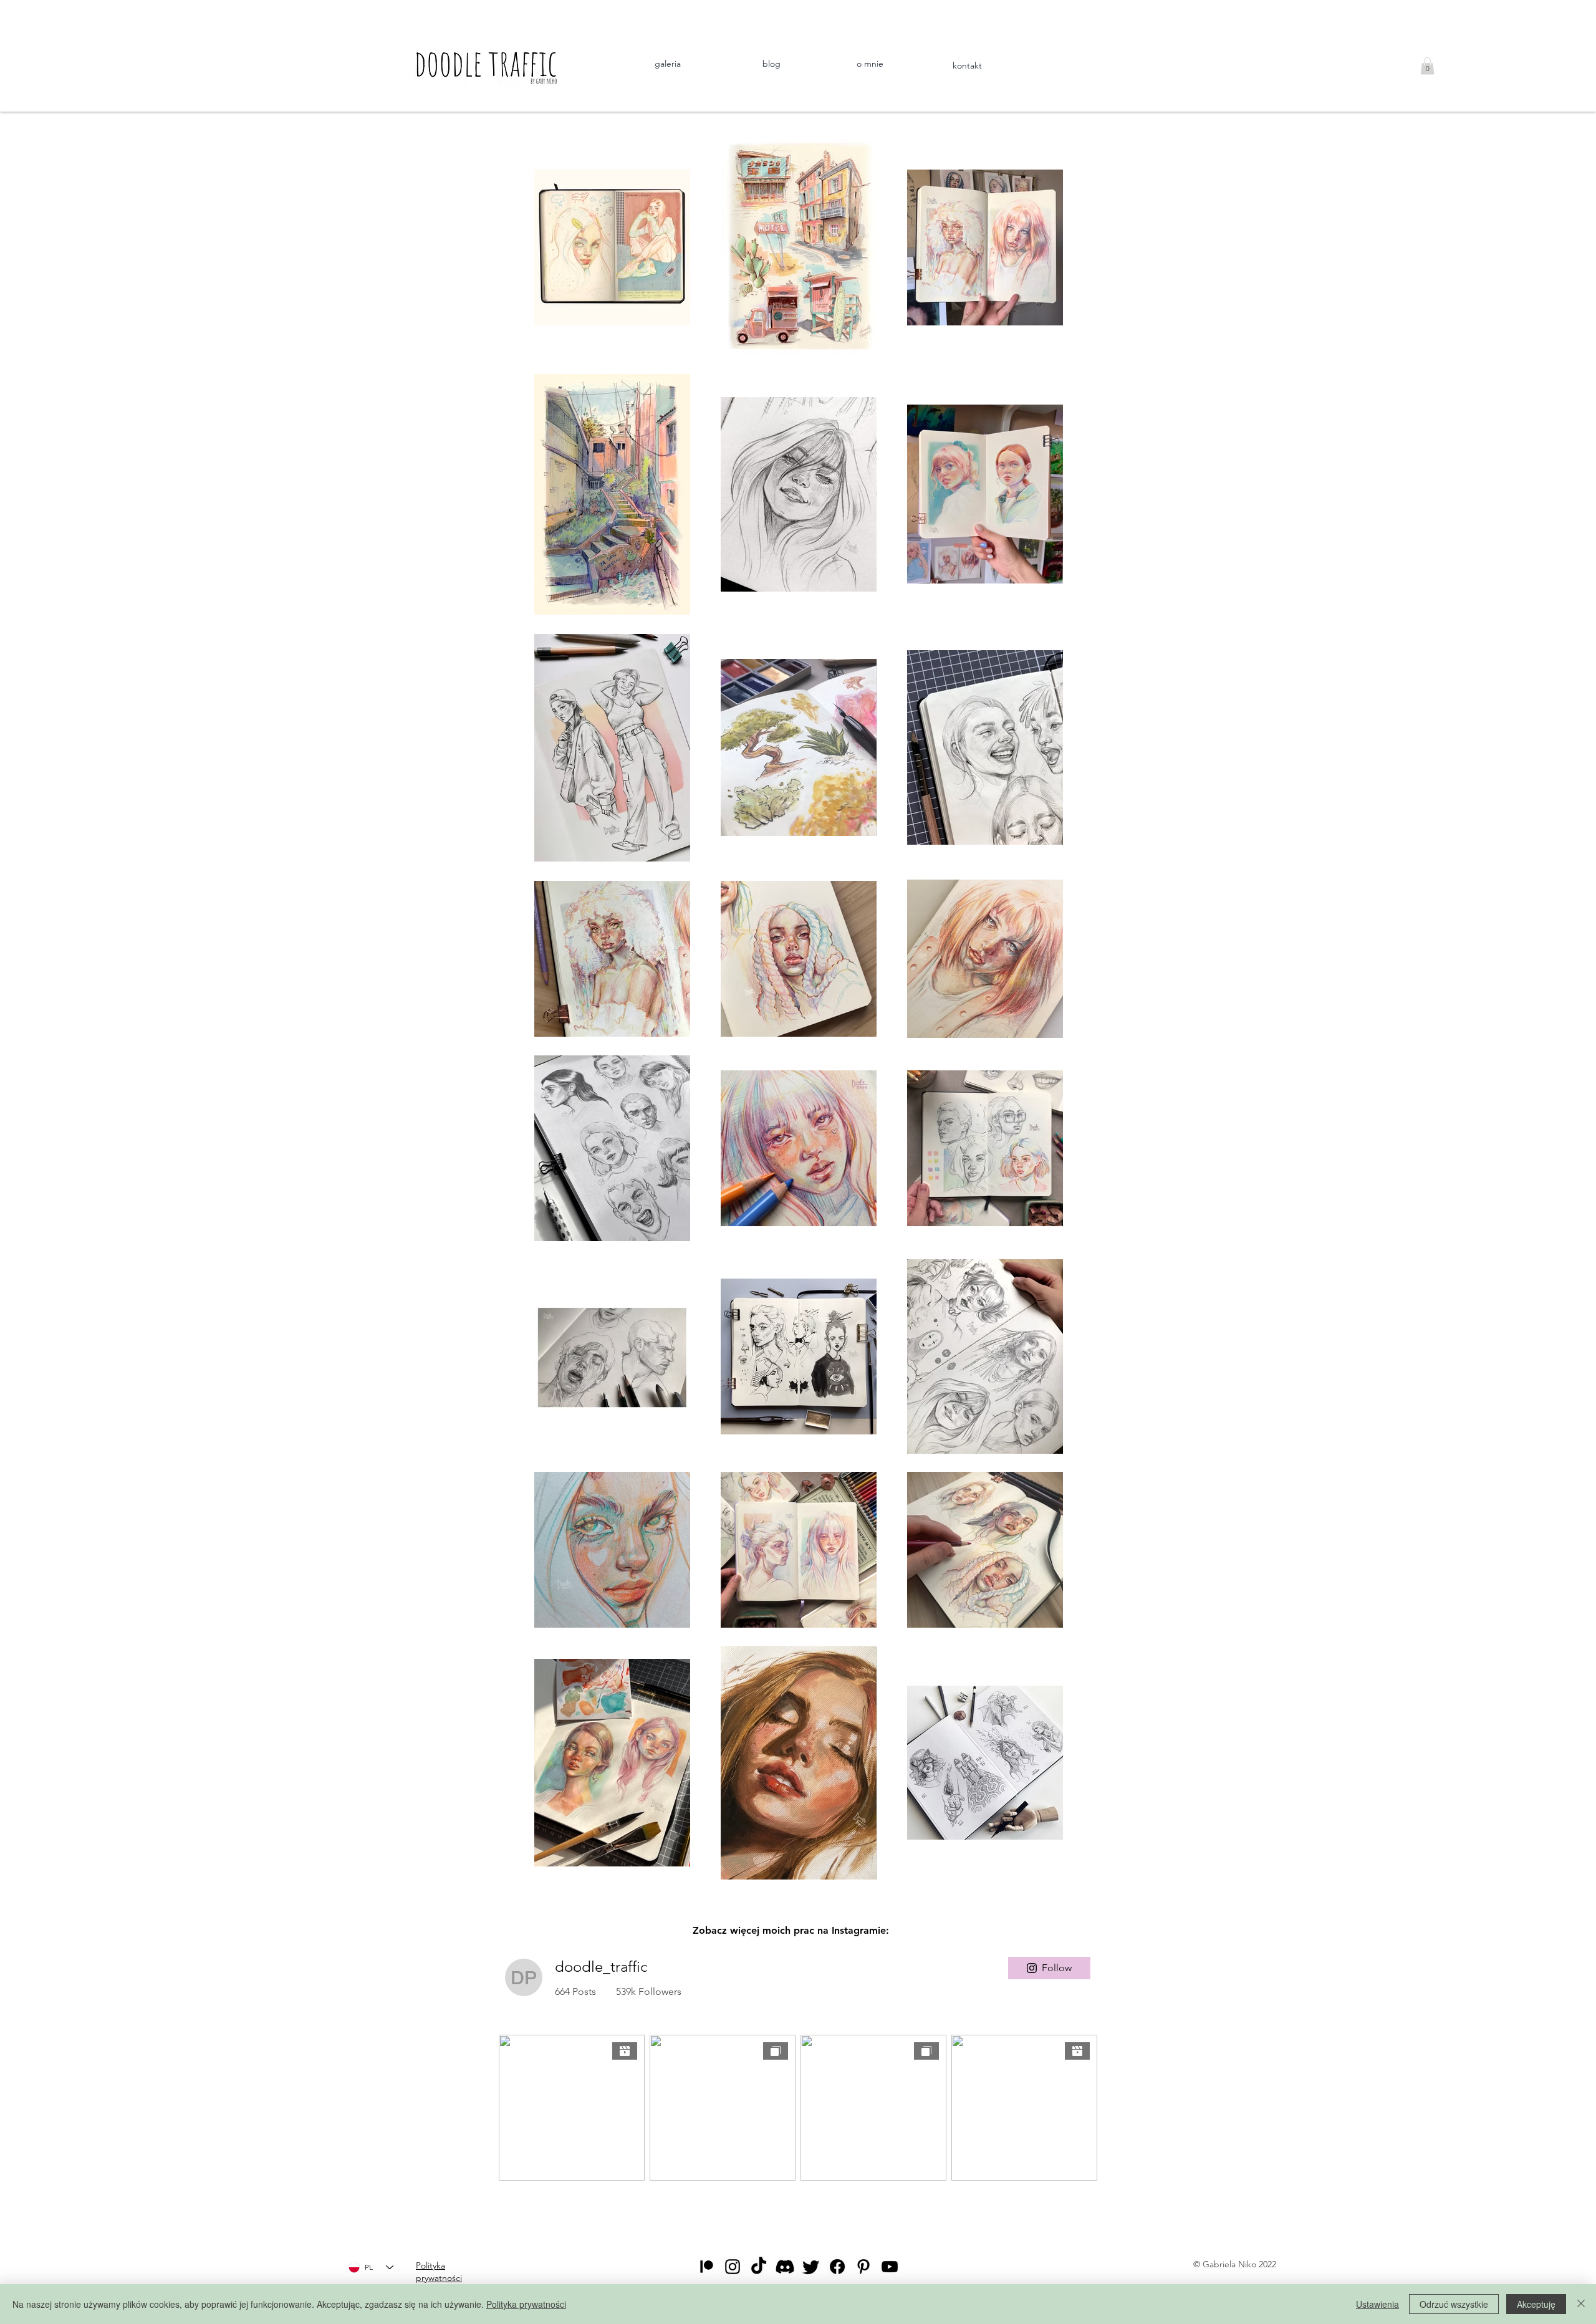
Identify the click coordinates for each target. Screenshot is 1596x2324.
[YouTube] (890, 2267)
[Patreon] (706, 2267)
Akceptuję (1536, 2304)
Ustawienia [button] (1377, 2304)
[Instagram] (733, 2267)
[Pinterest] (863, 2267)
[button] (1427, 66)
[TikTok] (759, 2267)
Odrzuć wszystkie (1454, 2304)
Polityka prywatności (526, 2304)
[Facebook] (837, 2267)
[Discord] (785, 2267)
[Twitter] (811, 2267)
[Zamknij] (1581, 2304)
